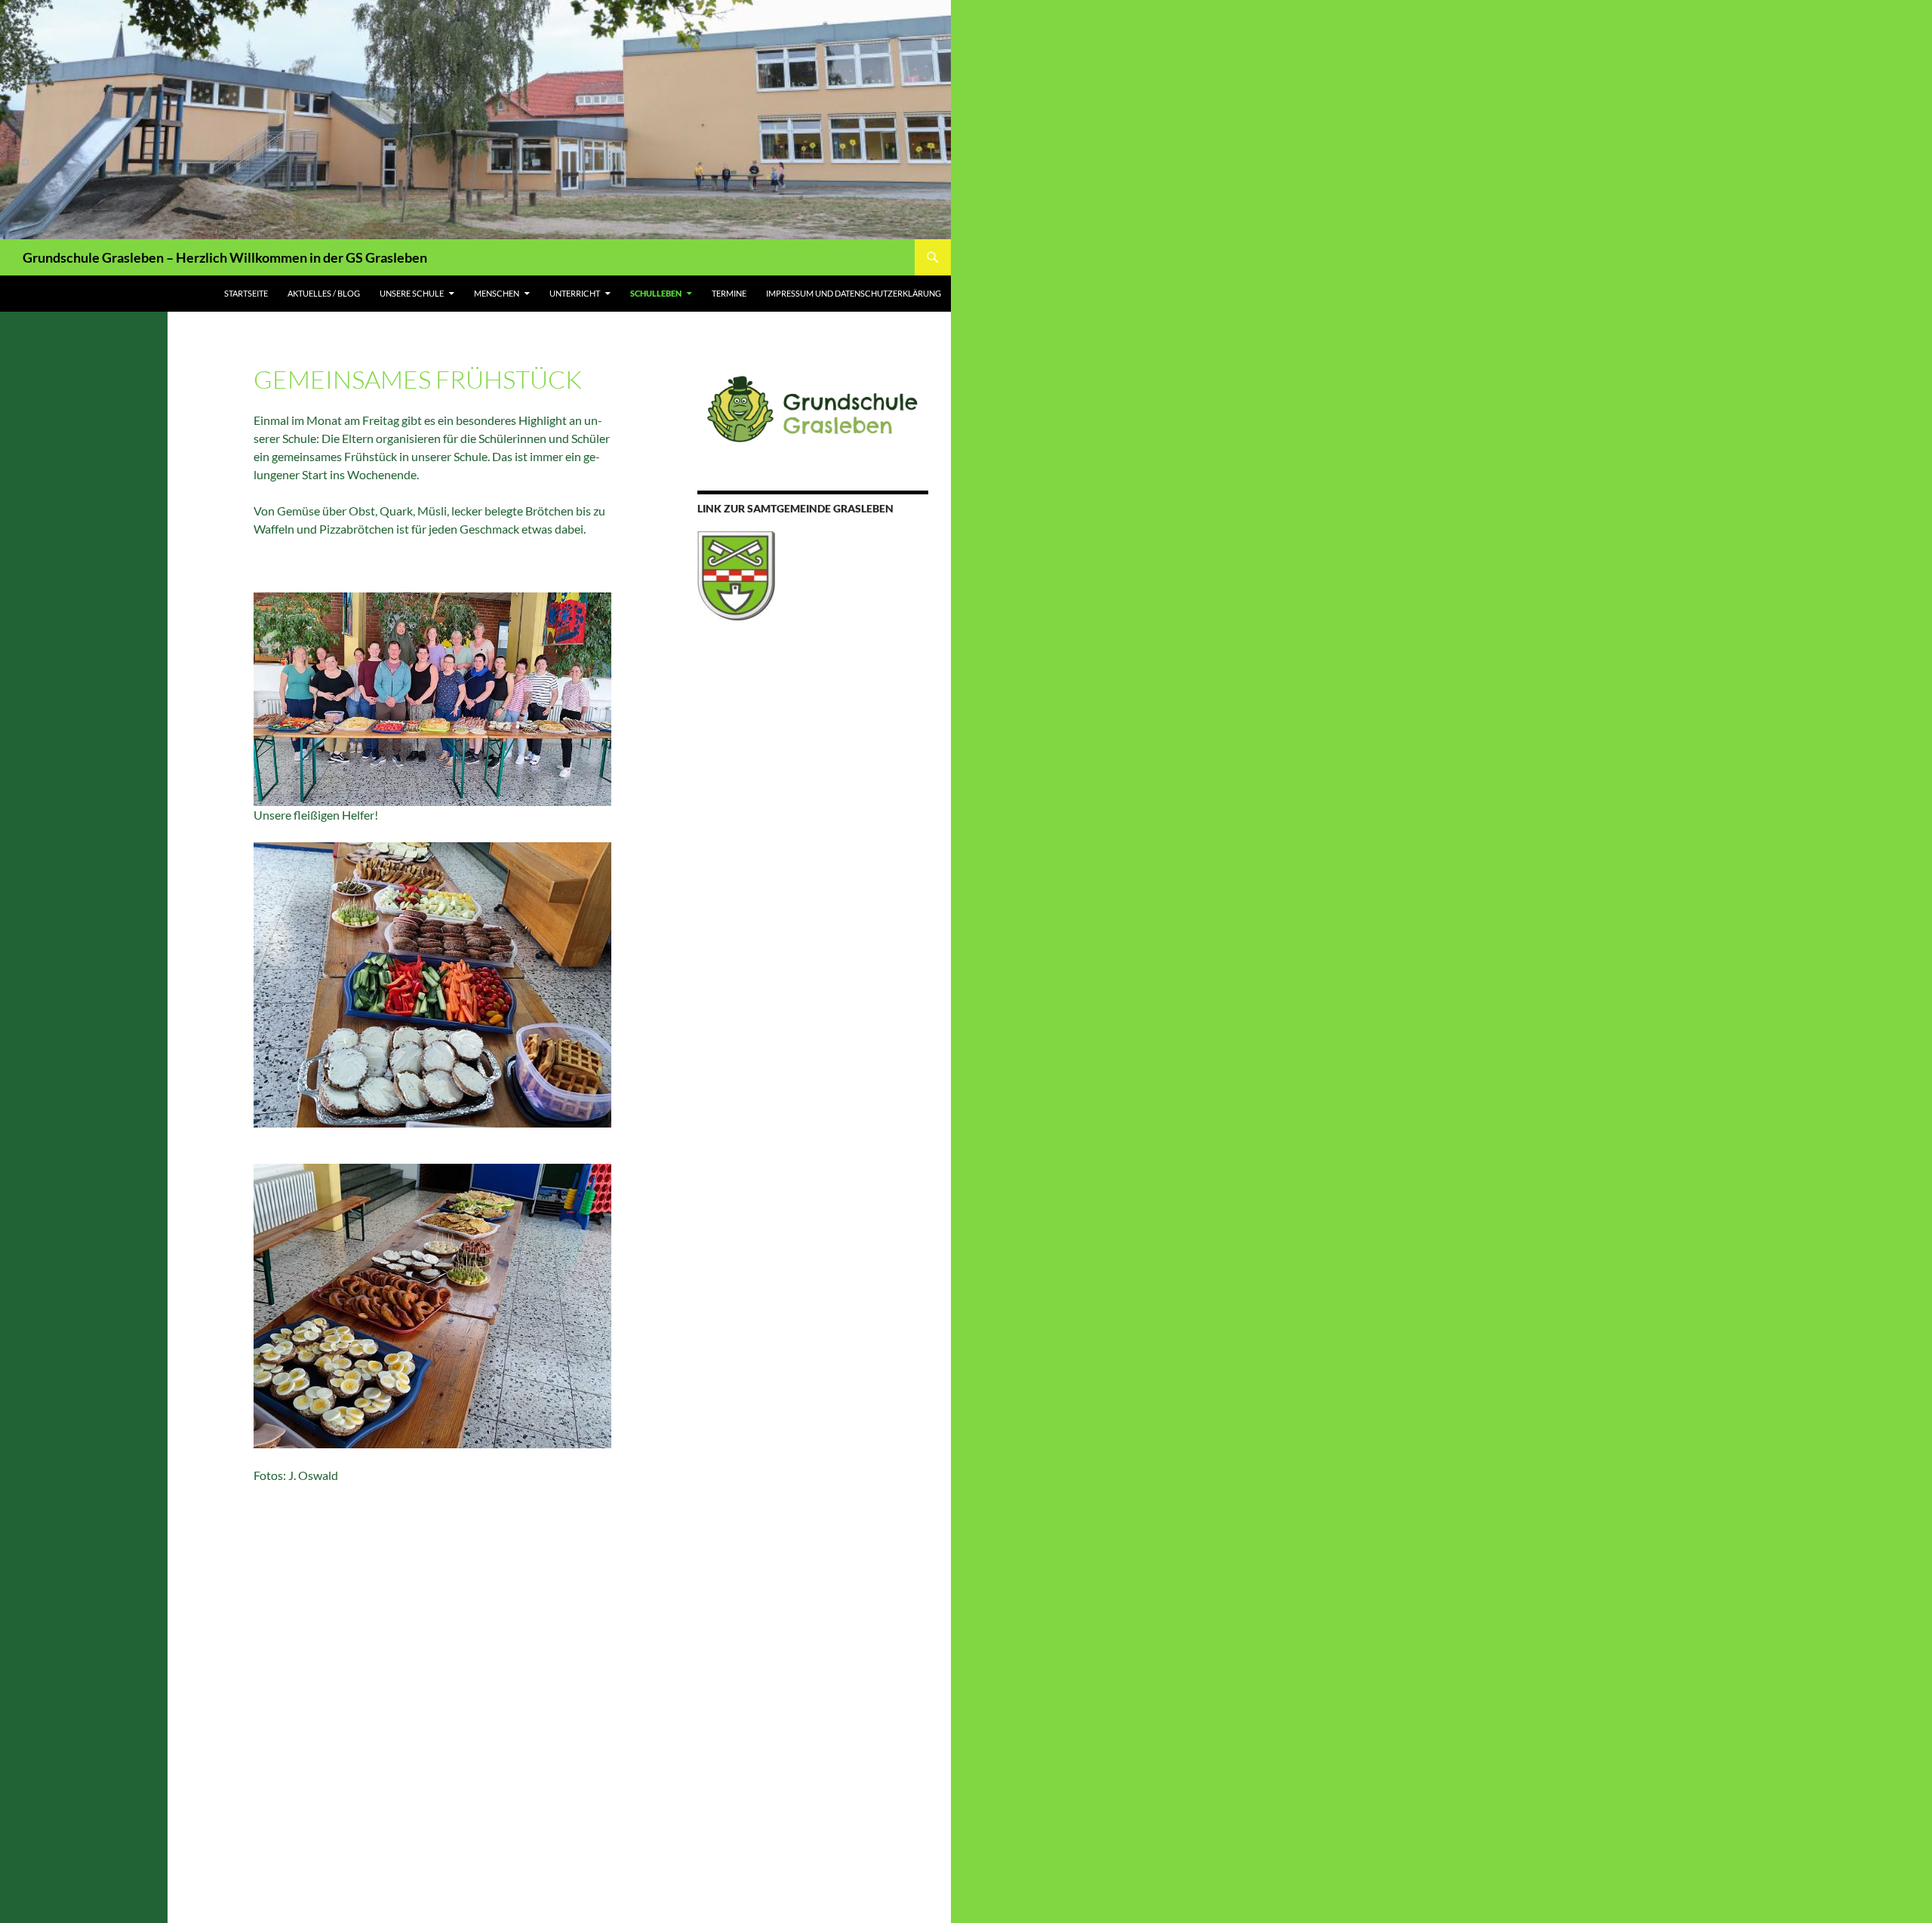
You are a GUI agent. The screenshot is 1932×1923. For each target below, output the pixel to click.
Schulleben (656, 293)
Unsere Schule (412, 293)
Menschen (497, 293)
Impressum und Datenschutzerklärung (854, 293)
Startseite (246, 293)
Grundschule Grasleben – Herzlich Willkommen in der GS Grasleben (225, 257)
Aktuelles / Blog (324, 293)
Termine (729, 293)
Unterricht (575, 293)
